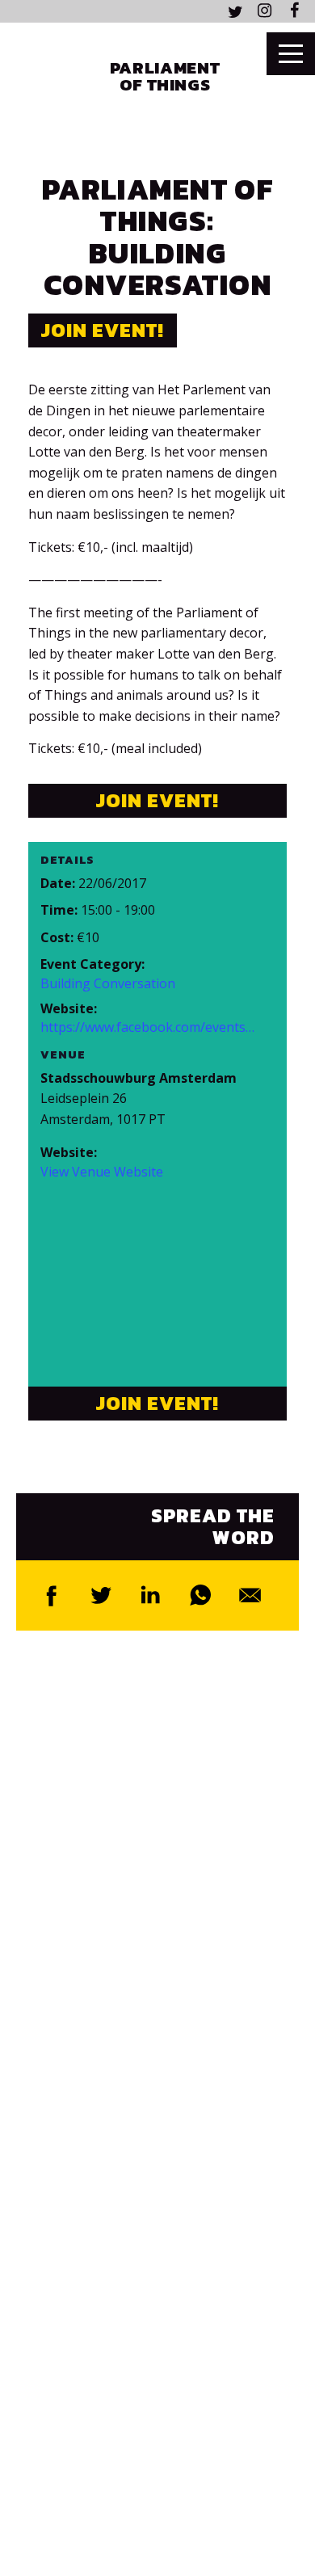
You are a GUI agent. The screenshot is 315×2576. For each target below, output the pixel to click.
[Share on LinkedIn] (151, 1595)
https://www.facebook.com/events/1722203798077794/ (148, 1027)
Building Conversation (108, 984)
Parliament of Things (165, 76)
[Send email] (250, 1595)
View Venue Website (102, 1172)
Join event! (103, 330)
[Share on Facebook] (52, 1595)
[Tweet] (102, 1595)
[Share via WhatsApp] (201, 1595)
